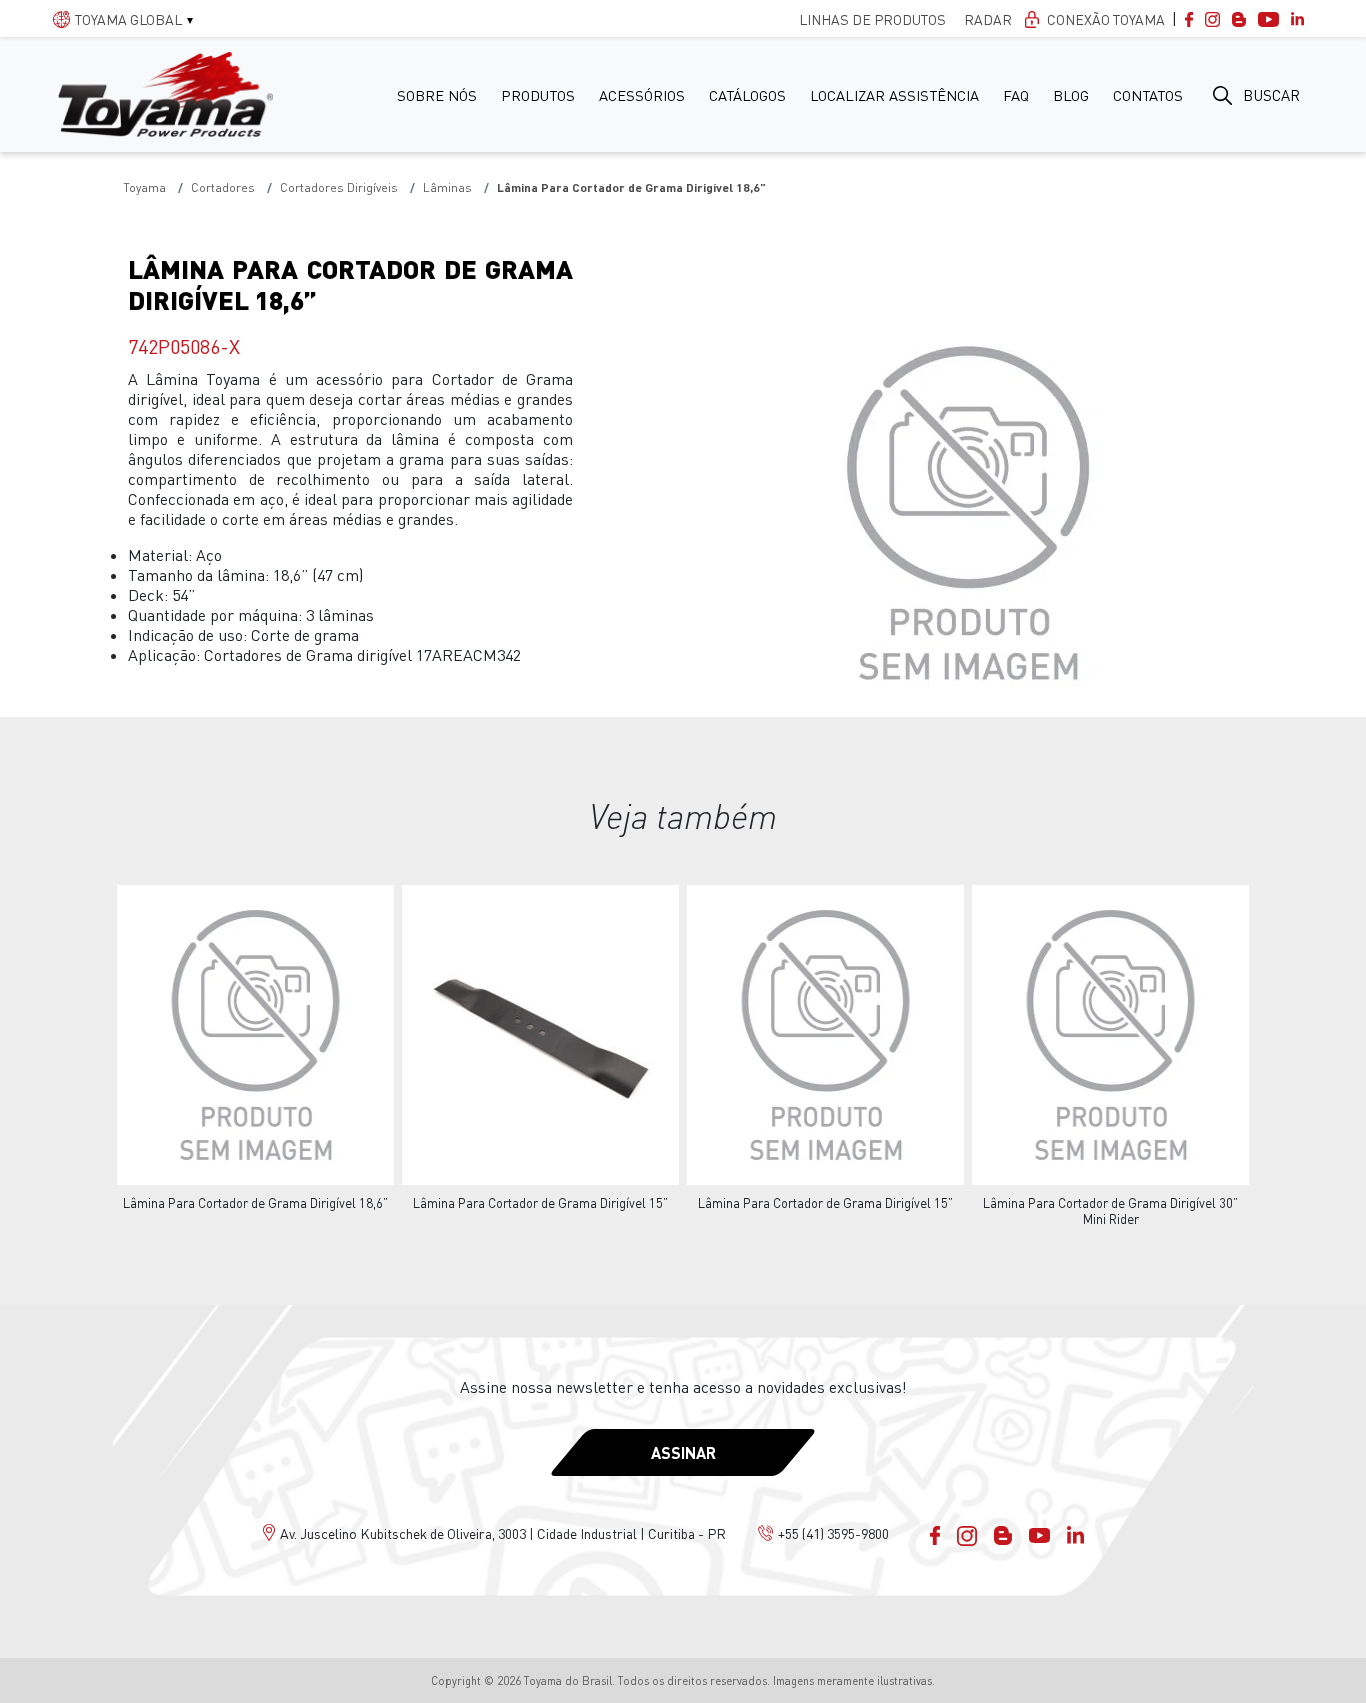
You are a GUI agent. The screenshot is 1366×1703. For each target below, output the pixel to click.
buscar (1271, 95)
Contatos (1148, 95)
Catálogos (747, 95)
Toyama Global (128, 19)
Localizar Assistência (894, 95)
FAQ (1016, 95)
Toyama (144, 187)
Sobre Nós (437, 95)
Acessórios (642, 95)
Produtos (538, 95)
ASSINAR (683, 1452)
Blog (1071, 95)
